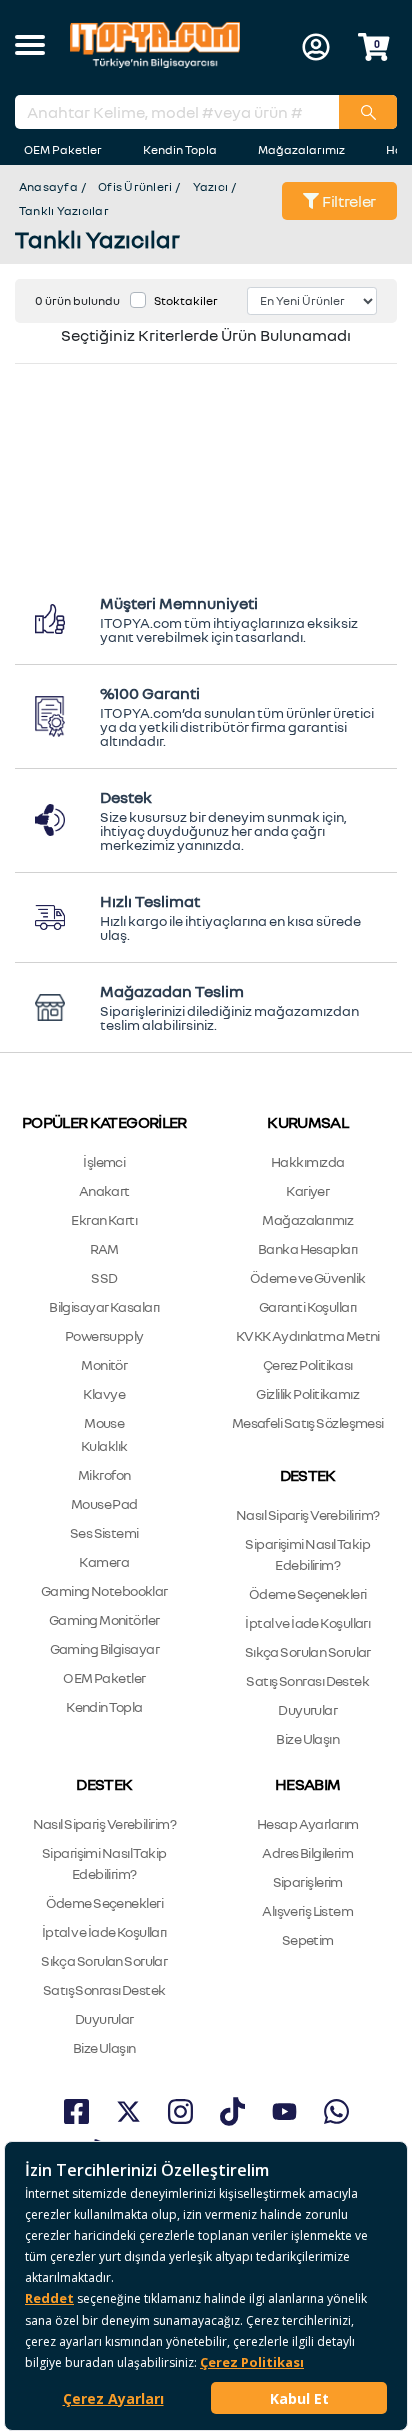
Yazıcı (210, 186)
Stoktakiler (186, 300)
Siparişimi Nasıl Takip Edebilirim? (307, 1554)
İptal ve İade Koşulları (307, 1622)
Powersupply (104, 1335)
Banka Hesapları (308, 1248)
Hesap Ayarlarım (308, 1823)
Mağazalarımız (301, 149)
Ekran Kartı (104, 1219)
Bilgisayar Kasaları (104, 1306)
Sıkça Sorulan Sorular (308, 1651)
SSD (104, 1277)
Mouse (104, 1422)
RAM (104, 1248)
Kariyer (307, 1190)
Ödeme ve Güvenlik (307, 1277)
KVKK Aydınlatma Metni (308, 1335)
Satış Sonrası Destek (307, 1680)
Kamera (104, 1561)
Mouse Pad (104, 1503)
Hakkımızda (307, 1161)
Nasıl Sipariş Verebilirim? (307, 1514)
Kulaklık (104, 1445)
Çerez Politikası (308, 1364)
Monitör (104, 1364)
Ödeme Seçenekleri (307, 1593)
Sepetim (308, 1939)
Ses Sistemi (104, 1532)
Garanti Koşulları (307, 1306)
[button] (30, 47)
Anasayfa (48, 186)
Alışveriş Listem (307, 1910)
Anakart (104, 1190)
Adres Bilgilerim (307, 1852)
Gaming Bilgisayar (104, 1648)
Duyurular (307, 1709)
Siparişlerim (308, 1881)
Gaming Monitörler (104, 1619)
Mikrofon (104, 1474)
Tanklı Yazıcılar (64, 210)
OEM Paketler (63, 149)
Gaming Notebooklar (104, 1590)
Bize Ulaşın (307, 1738)
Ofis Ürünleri (135, 186)
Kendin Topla (180, 149)
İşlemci (104, 1161)
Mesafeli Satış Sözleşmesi (308, 1422)
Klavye (104, 1393)
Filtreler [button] (347, 201)
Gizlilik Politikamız (307, 1393)
